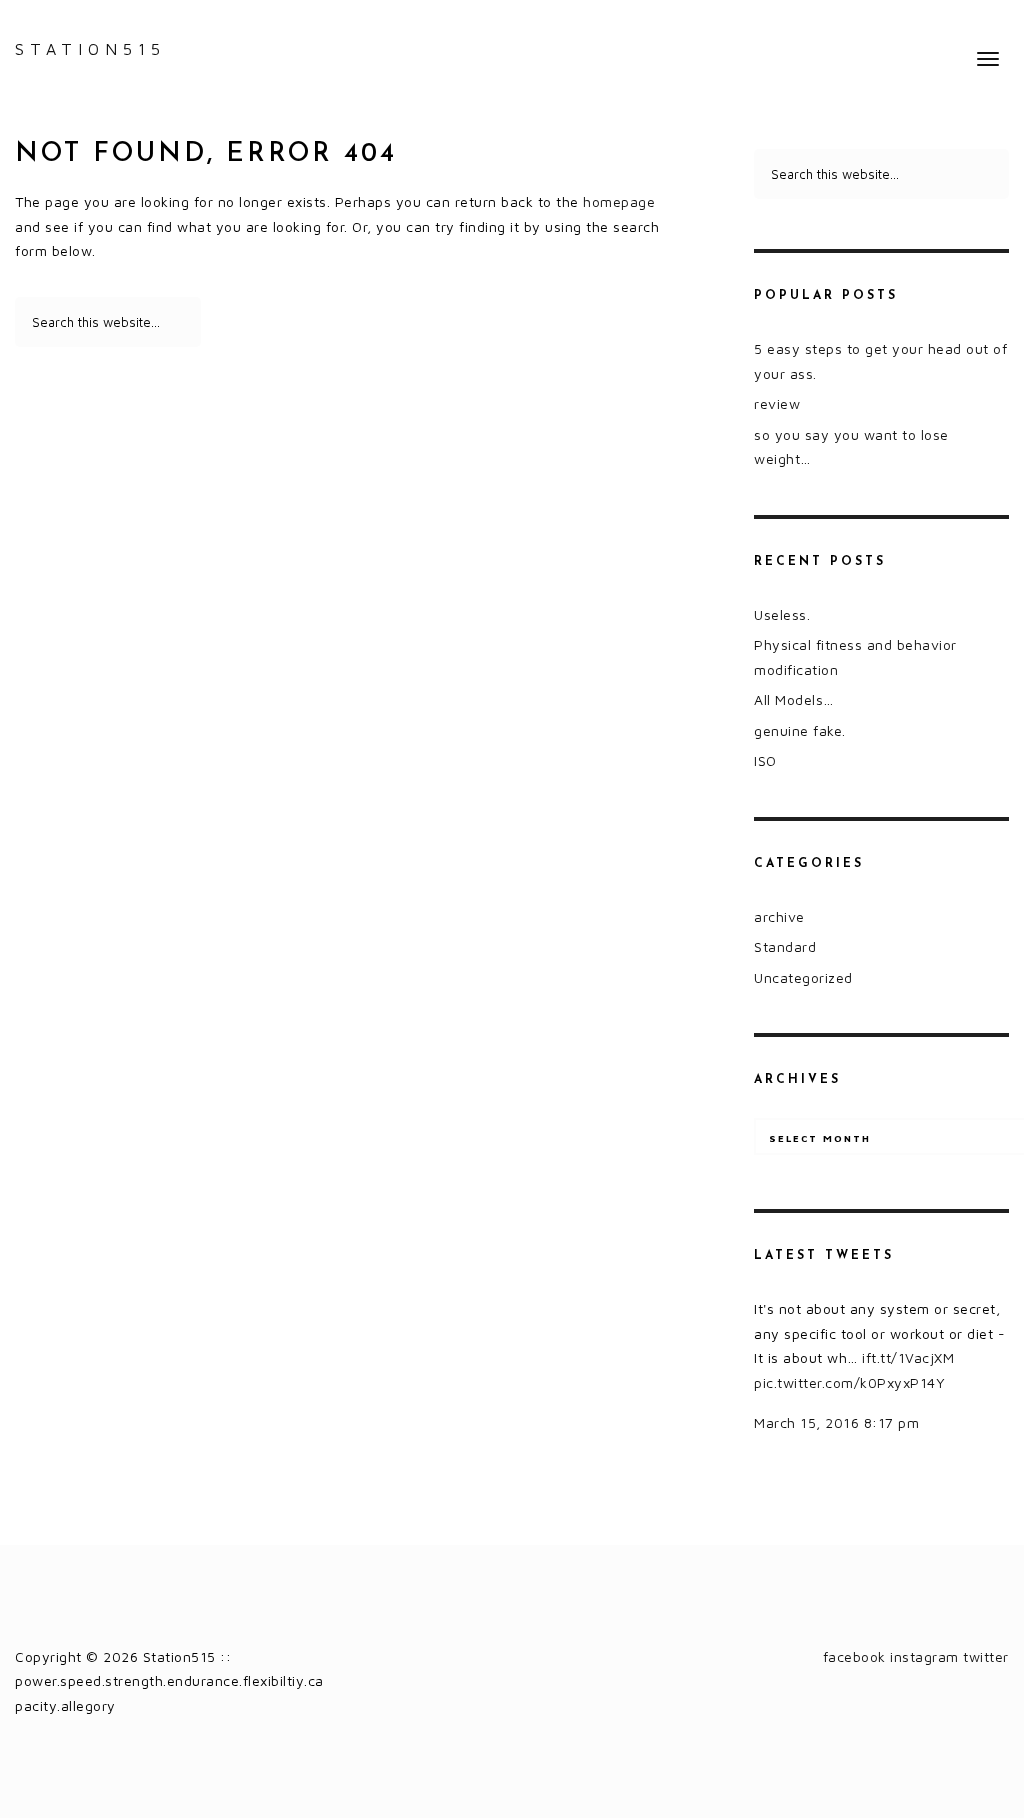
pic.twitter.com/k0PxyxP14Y (849, 1382)
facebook (854, 1656)
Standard (785, 946)
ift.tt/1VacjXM (908, 1357)
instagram (924, 1656)
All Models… (794, 699)
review (777, 403)
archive (779, 916)
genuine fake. (800, 730)
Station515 (90, 49)
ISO (765, 760)
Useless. (782, 614)
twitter (986, 1656)
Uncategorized (803, 977)
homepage (619, 201)
